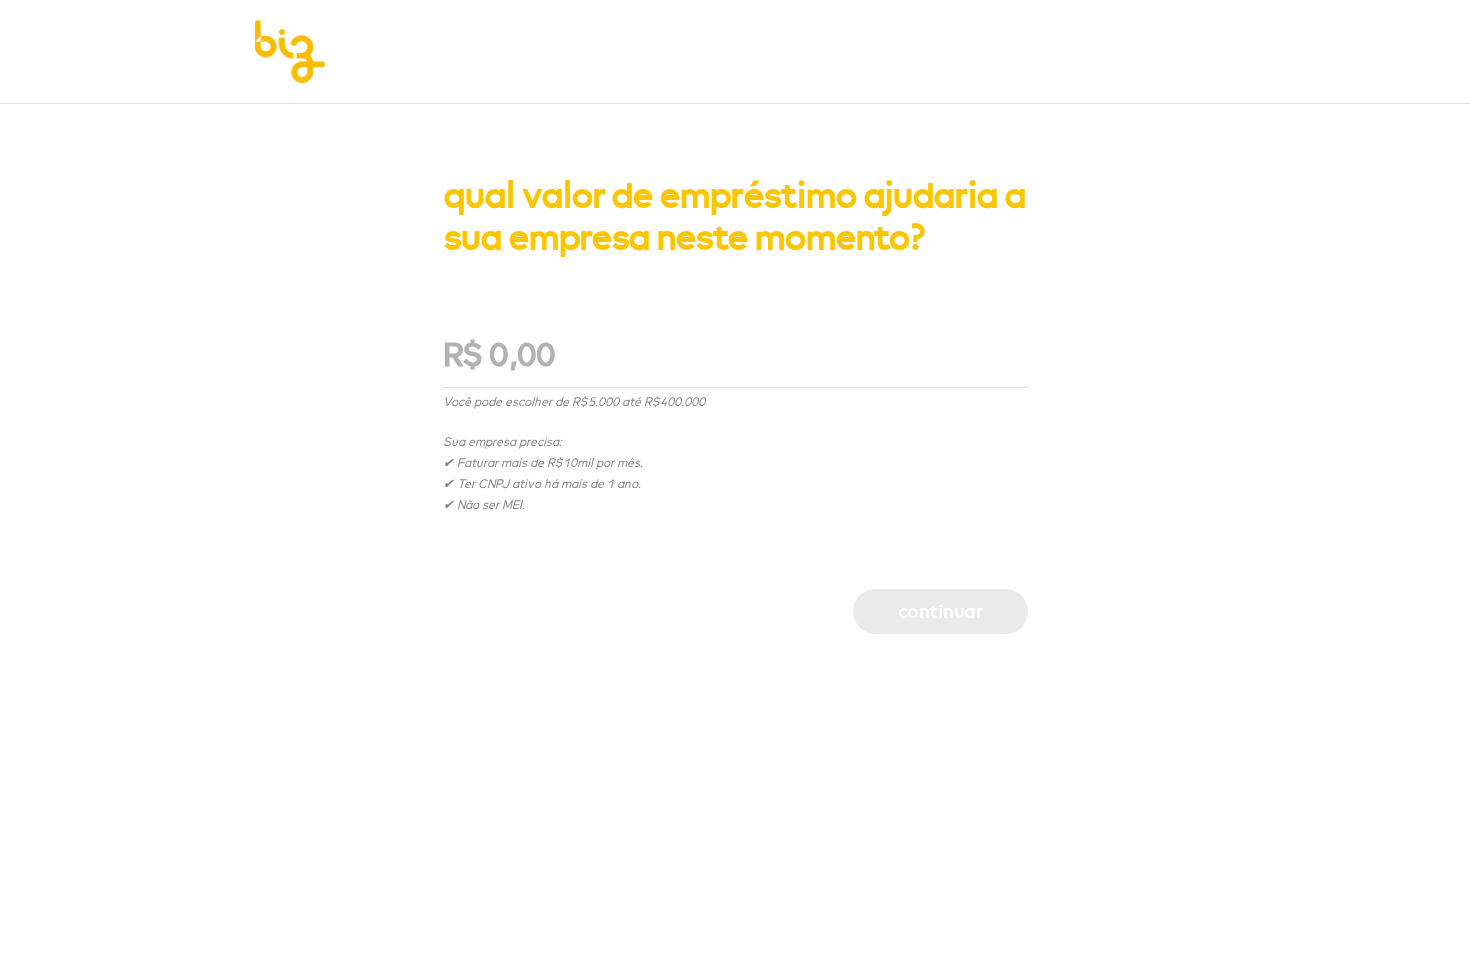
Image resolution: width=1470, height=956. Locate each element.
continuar (940, 611)
